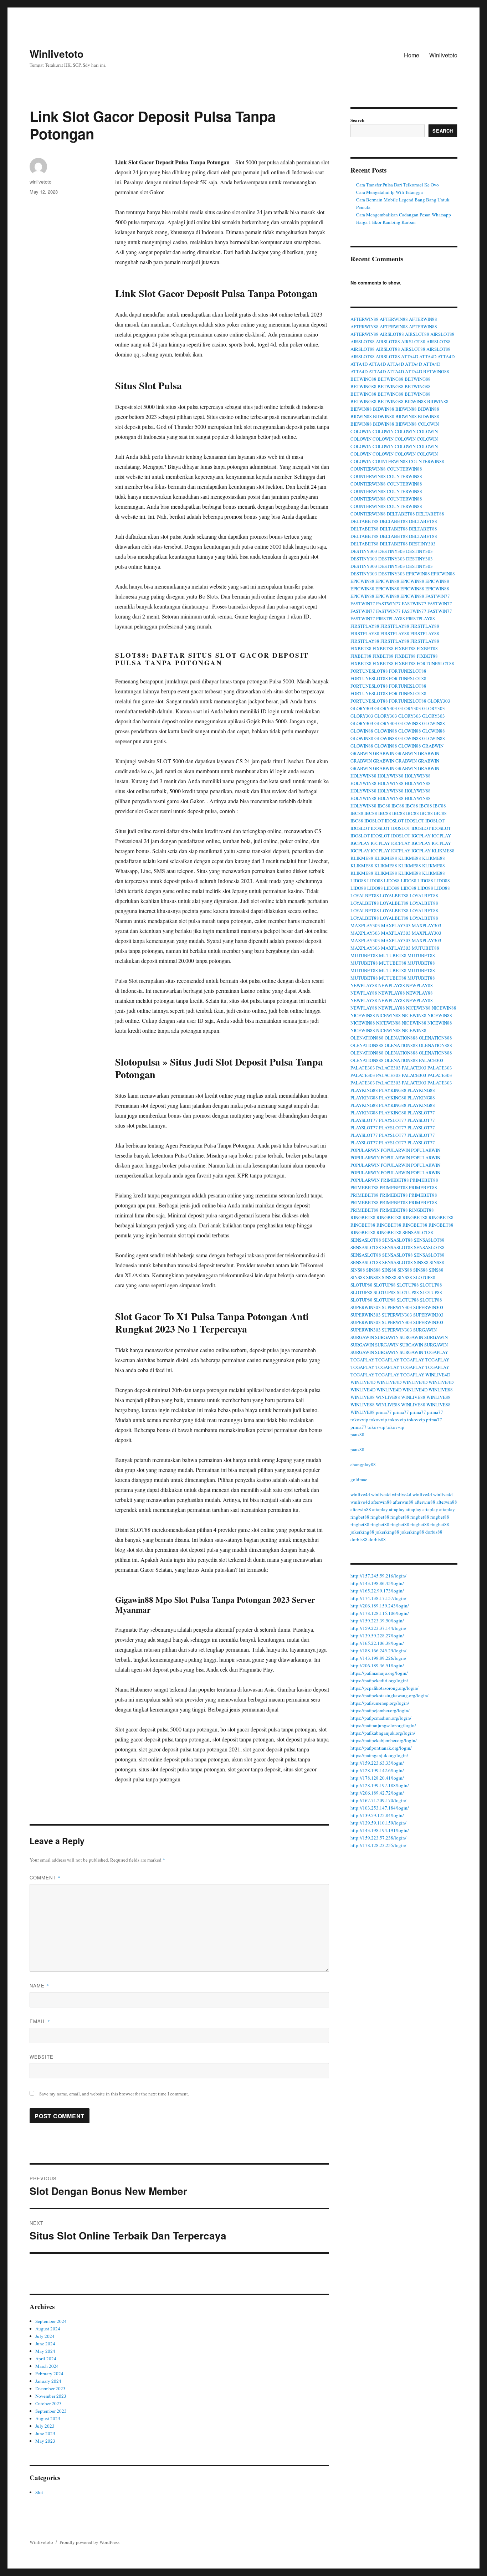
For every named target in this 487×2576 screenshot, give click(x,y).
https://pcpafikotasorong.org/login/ (385, 1688)
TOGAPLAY (436, 1352)
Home (412, 55)
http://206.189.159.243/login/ (380, 1606)
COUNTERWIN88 (390, 461)
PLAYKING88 (364, 1090)
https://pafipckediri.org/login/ (379, 1680)
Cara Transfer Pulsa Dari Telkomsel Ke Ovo (398, 185)
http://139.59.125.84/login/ (377, 1815)
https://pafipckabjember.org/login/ (384, 1740)
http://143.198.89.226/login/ (378, 1658)
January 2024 (48, 2381)
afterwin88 (381, 1502)
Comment (45, 1877)
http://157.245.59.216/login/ (378, 1576)
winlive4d (360, 1494)
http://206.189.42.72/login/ (377, 1793)
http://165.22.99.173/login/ (377, 1591)
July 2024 (45, 2336)
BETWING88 (436, 371)
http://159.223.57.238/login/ (378, 1838)
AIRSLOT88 (392, 334)
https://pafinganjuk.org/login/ (379, 1755)
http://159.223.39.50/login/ (377, 1621)
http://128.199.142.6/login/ (377, 1770)
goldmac (359, 1479)
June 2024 (45, 2344)
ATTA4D (410, 356)
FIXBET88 (361, 648)
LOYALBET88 (365, 896)
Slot (39, 2492)
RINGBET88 (421, 1210)
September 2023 (51, 2411)
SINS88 (421, 1262)
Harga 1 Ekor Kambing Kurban (386, 222)
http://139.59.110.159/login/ (378, 1823)
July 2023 (45, 2426)
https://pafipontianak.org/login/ (381, 1748)
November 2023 (51, 2396)
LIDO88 (358, 881)
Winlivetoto (57, 54)
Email (40, 2021)
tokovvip (359, 1420)
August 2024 (48, 2329)
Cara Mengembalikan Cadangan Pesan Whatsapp (404, 215)
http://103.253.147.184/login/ (380, 1808)
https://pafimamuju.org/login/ (379, 1673)
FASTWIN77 (438, 596)
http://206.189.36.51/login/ (377, 1666)
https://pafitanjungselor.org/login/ (383, 1725)
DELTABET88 (401, 514)
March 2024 (47, 2366)
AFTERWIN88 (365, 319)
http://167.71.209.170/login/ (378, 1800)
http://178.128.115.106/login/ (380, 1613)
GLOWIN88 (410, 723)
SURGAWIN (425, 1330)
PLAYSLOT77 (421, 1113)
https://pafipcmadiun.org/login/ (381, 1718)
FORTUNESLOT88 (435, 663)
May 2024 (45, 2351)
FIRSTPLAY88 (391, 619)
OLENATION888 (367, 1038)
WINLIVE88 (441, 1390)
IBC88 (384, 806)
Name (39, 1985)
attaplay (380, 1509)
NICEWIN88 (418, 1008)
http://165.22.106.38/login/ (377, 1643)
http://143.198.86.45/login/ (377, 1583)
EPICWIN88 (418, 574)
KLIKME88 (443, 851)
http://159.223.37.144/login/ (378, 1628)
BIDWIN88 (415, 401)
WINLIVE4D (438, 1375)
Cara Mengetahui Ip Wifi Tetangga (389, 192)
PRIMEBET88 (395, 1180)
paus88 (357, 1435)
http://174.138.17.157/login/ (378, 1598)
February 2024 (49, 2374)
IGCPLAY (421, 836)
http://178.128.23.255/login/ (378, 1845)
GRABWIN (433, 746)
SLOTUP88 (424, 1277)
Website (42, 2057)
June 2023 (45, 2433)
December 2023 (50, 2388)
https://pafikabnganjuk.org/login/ (383, 1733)
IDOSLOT (374, 821)
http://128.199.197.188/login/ (380, 1785)
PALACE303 (431, 1060)
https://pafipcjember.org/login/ (380, 1710)
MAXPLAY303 (365, 925)
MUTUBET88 (426, 948)
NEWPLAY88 (364, 985)
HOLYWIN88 (363, 776)
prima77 (384, 1412)
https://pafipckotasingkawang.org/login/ (389, 1695)
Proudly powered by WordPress (89, 2542)
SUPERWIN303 (366, 1307)
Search (357, 120)
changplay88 (363, 1464)
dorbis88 (434, 1532)
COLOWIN (428, 424)
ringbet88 (360, 1517)
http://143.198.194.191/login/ (380, 1830)
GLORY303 (439, 701)
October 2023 (48, 2403)
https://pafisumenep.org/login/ (380, 1703)
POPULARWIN (365, 1150)
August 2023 (48, 2418)
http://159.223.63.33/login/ (377, 1763)
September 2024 (51, 2321)
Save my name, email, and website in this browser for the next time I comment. (114, 2094)
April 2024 (46, 2359)
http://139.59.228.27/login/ (377, 1636)
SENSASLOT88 (418, 1232)
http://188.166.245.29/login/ (378, 1651)
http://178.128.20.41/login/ (377, 1778)
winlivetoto (40, 182)
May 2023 (45, 2441)
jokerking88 (362, 1532)
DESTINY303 (422, 544)
